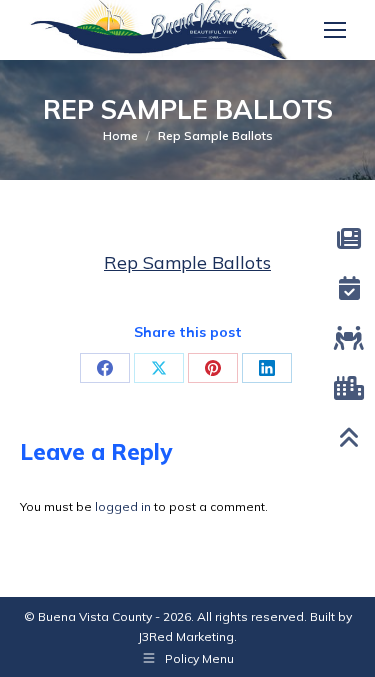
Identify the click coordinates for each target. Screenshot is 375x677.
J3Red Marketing (186, 636)
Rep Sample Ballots (187, 262)
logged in (123, 506)
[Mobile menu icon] (335, 30)
